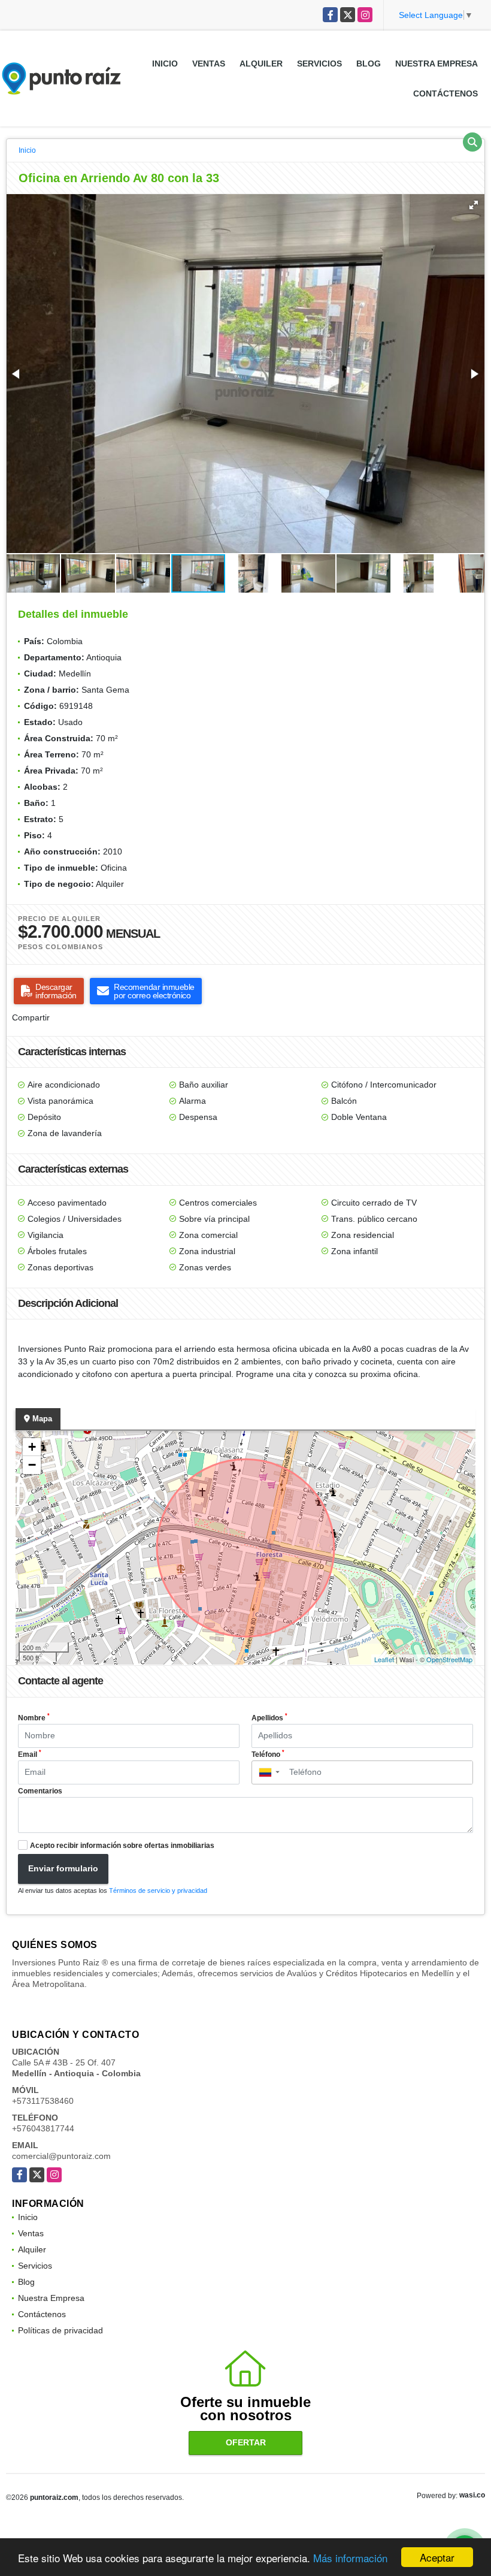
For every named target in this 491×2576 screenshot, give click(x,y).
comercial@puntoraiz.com (61, 2156)
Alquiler (261, 64)
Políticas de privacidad (60, 2330)
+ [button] (32, 1447)
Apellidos (269, 1717)
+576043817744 (43, 2128)
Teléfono (268, 1754)
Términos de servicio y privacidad (158, 1891)
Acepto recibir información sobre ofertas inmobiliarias (122, 1846)
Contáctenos (445, 93)
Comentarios (40, 1791)
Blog (369, 64)
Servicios (319, 64)
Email (30, 1754)
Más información (350, 2558)
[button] (474, 205)
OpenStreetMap (449, 1659)
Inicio (165, 64)
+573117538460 (43, 2101)
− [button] (32, 1465)
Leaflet (384, 1659)
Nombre (34, 1717)
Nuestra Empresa (437, 64)
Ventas (209, 64)
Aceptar (437, 2557)
